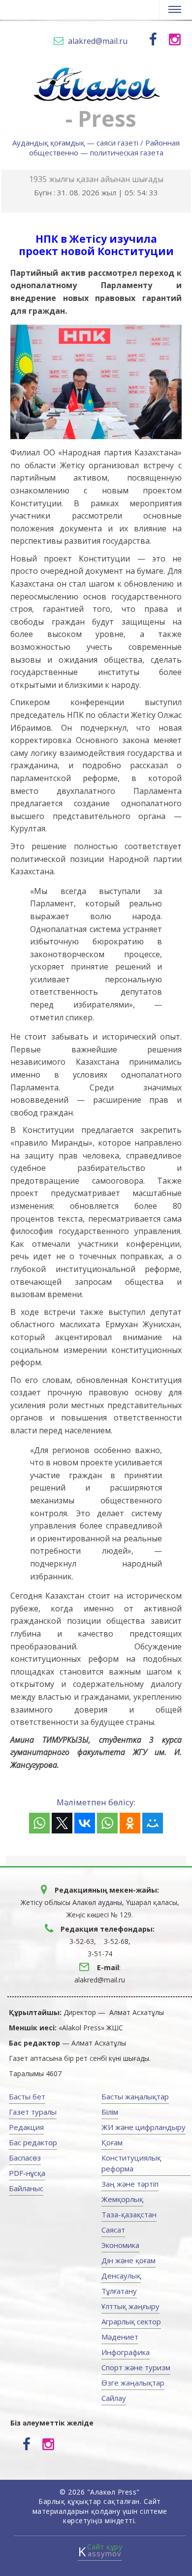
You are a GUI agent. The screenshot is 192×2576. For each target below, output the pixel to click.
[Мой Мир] (153, 1823)
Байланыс (26, 2188)
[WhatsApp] (39, 1823)
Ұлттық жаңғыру (130, 2306)
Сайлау (114, 2398)
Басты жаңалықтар (135, 2096)
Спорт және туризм (136, 2367)
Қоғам (112, 2142)
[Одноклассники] (130, 1823)
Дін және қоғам (128, 2260)
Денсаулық (121, 2276)
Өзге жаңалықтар (133, 2383)
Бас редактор (33, 2142)
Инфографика (126, 2352)
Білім (110, 2112)
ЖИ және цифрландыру (144, 2127)
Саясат (113, 2230)
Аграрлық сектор (131, 2321)
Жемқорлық (122, 2199)
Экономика (120, 2245)
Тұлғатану (119, 2291)
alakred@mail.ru (98, 41)
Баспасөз (25, 2158)
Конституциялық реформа (131, 2163)
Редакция (26, 2127)
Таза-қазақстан (129, 2214)
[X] (62, 1823)
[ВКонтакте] (85, 1823)
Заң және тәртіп (130, 2184)
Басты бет (27, 2096)
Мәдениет (120, 2337)
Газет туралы (33, 2112)
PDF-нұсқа (27, 2173)
